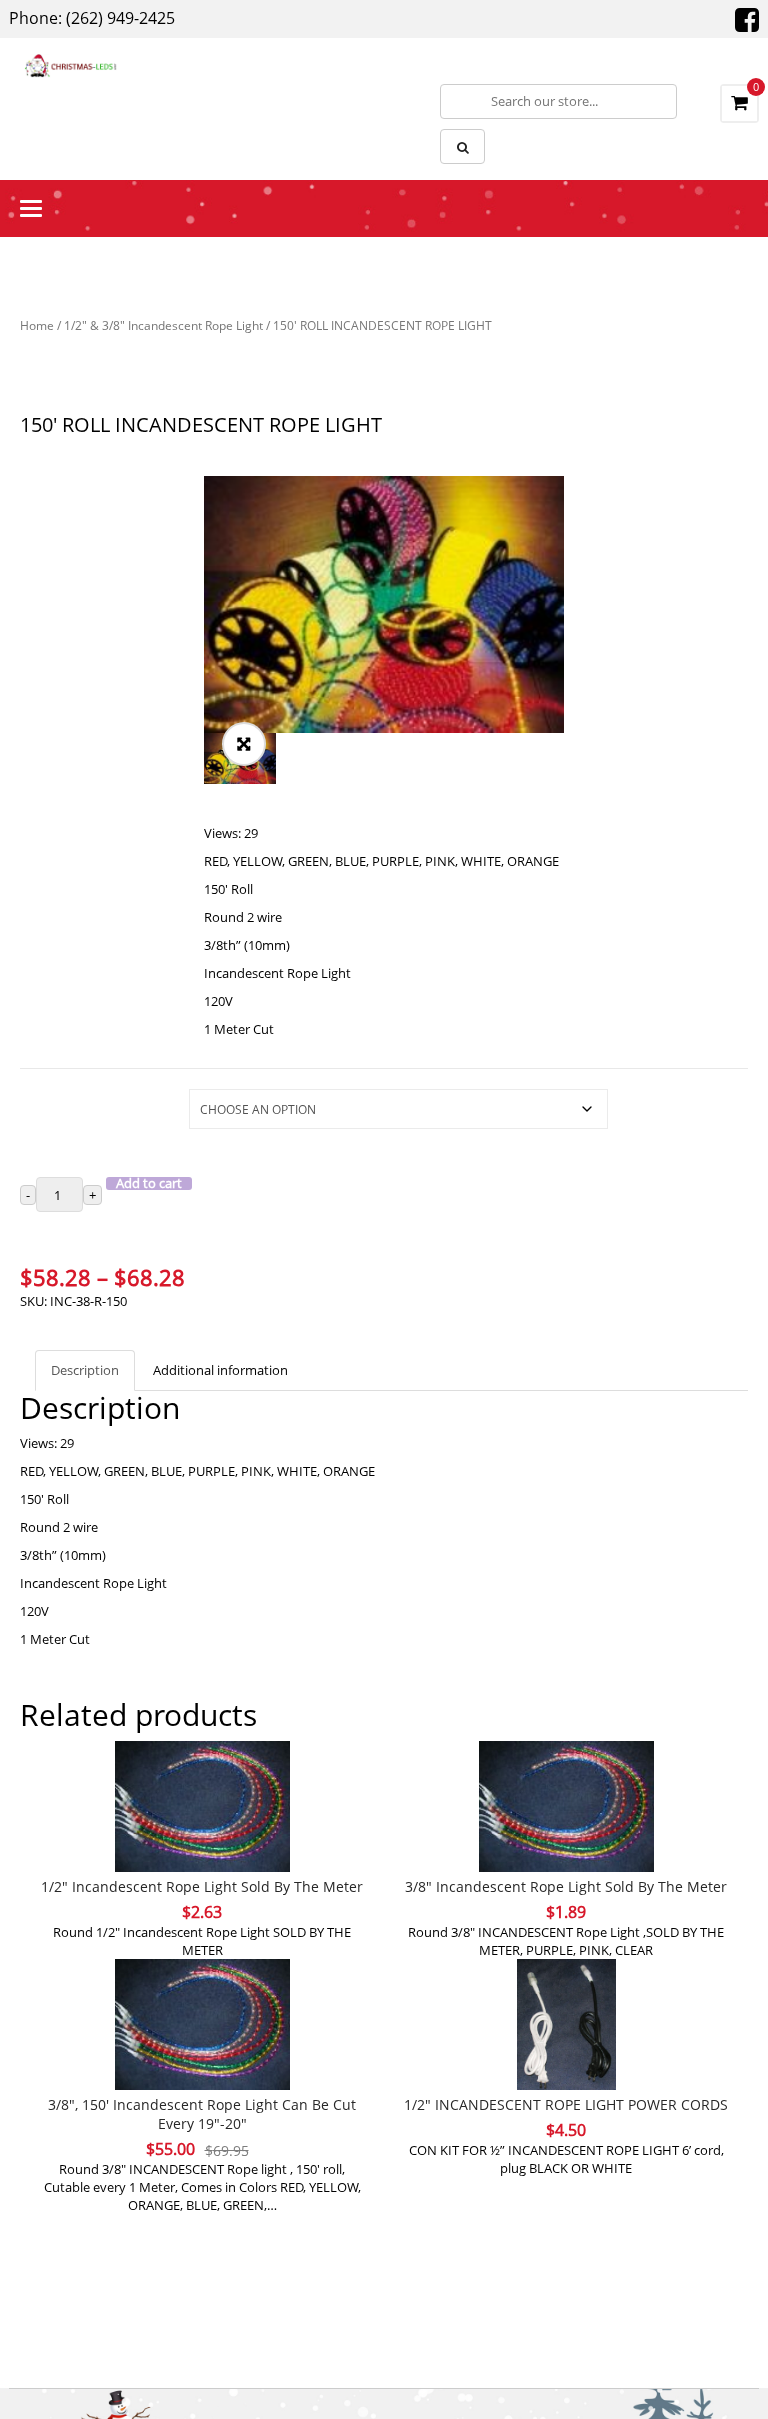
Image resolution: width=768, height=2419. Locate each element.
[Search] (462, 146)
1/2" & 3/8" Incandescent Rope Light (163, 325)
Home (37, 325)
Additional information (220, 1370)
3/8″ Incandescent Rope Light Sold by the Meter (566, 1886)
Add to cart (149, 1183)
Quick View (202, 1768)
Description (85, 1370)
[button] (244, 744)
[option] (384, 604)
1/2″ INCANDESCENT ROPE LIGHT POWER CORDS (566, 2104)
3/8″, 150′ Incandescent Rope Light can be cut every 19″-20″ (202, 2114)
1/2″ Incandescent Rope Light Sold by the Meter (202, 1886)
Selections (50, 1098)
